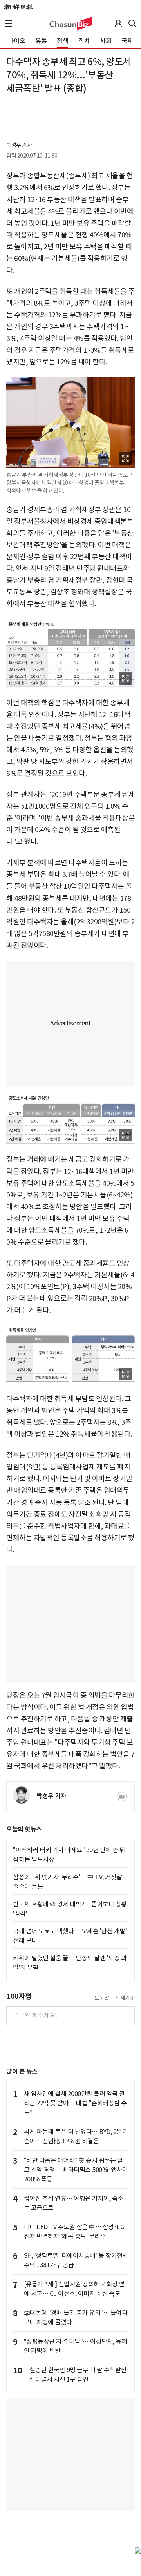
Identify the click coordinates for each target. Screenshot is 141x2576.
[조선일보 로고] (19, 7)
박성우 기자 (19, 145)
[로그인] (118, 24)
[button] (9, 24)
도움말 (102, 1998)
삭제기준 (125, 1998)
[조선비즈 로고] (71, 24)
